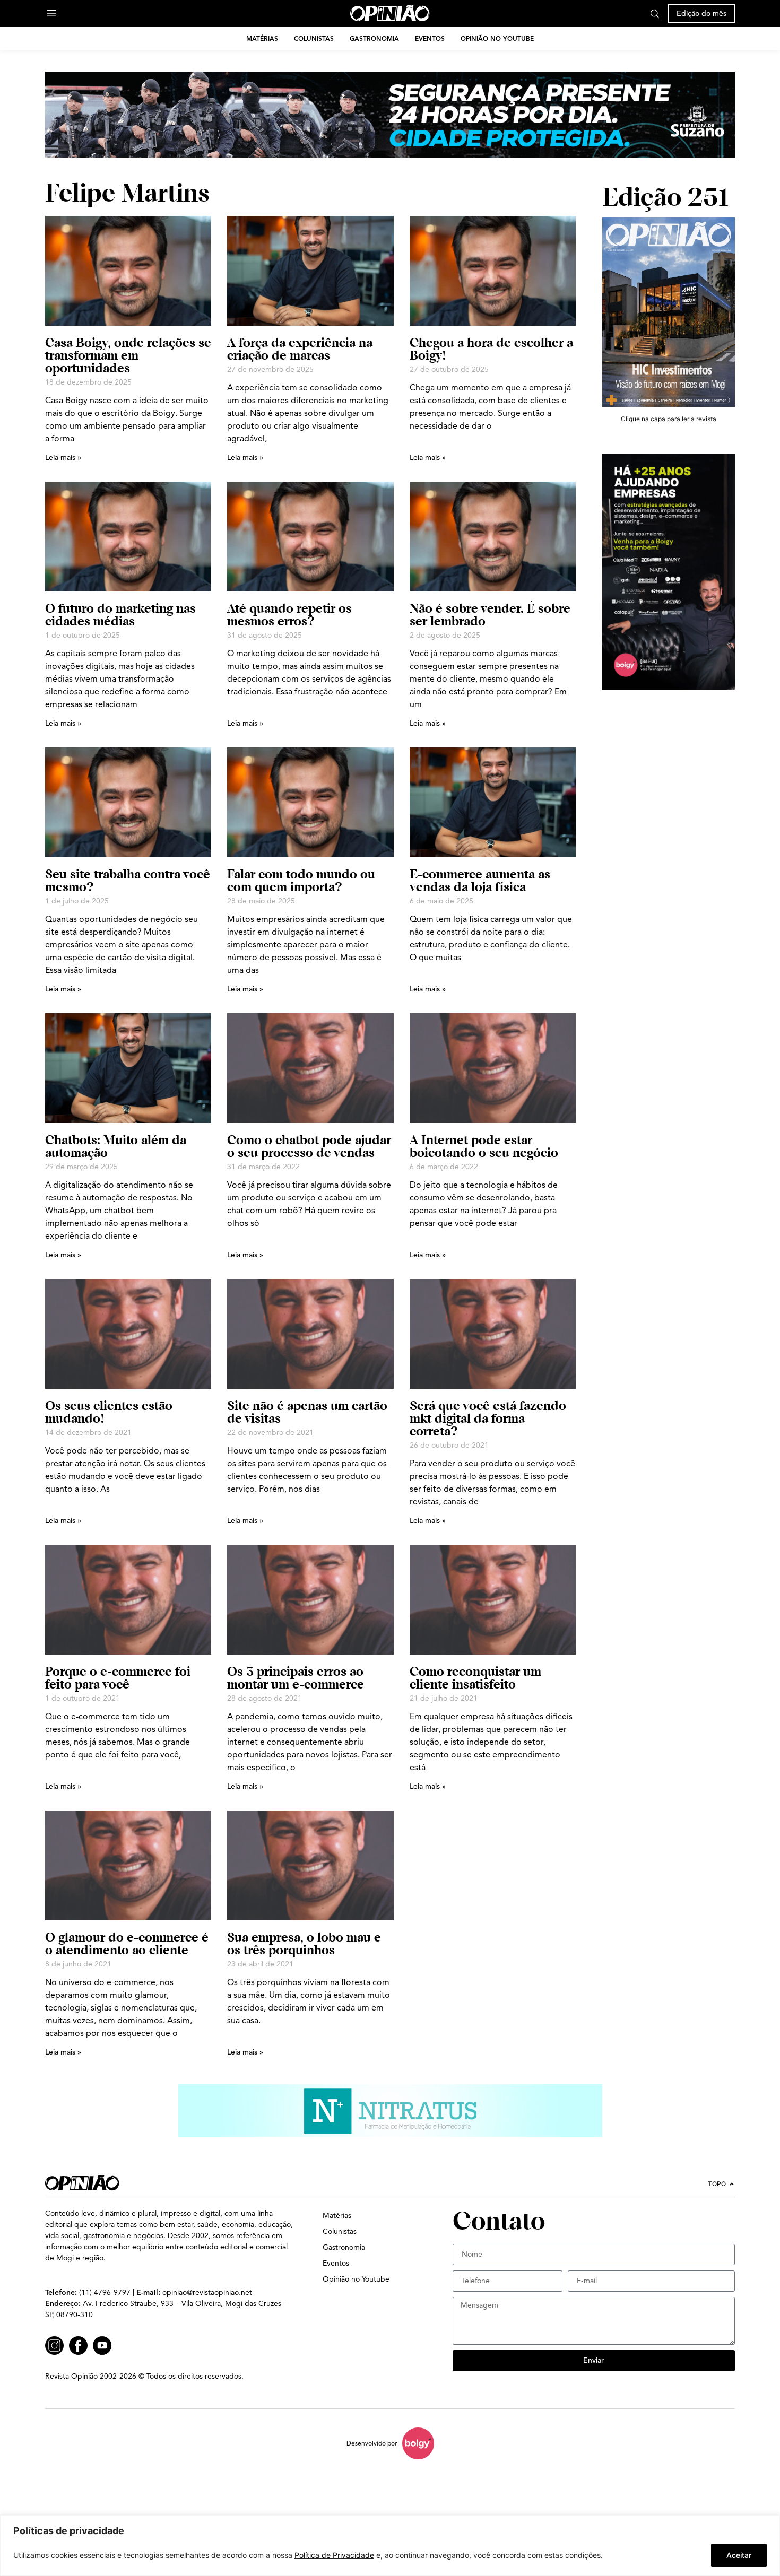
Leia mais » (63, 458)
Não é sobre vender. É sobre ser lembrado (490, 615)
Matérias (262, 38)
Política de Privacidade (334, 2555)
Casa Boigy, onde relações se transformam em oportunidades (128, 355)
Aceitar (739, 2555)
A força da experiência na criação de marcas (300, 349)
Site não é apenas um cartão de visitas (307, 1412)
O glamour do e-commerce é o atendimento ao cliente (127, 1943)
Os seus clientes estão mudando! (109, 1412)
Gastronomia (374, 38)
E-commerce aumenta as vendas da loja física (480, 880)
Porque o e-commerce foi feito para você (118, 1678)
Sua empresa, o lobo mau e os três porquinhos (304, 1943)
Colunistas (314, 38)
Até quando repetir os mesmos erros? (289, 615)
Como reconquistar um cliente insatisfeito (475, 1678)
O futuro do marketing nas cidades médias (120, 615)
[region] (390, 2545)
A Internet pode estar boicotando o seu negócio (484, 1146)
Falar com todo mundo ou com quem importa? (301, 880)
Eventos (430, 38)
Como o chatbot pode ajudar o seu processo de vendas (309, 1146)
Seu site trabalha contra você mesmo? (128, 880)
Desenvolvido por (372, 2443)
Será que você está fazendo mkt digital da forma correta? (488, 1418)
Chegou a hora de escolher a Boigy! (491, 349)
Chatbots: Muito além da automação (116, 1146)
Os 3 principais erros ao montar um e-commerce (296, 1678)
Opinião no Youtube (497, 38)
